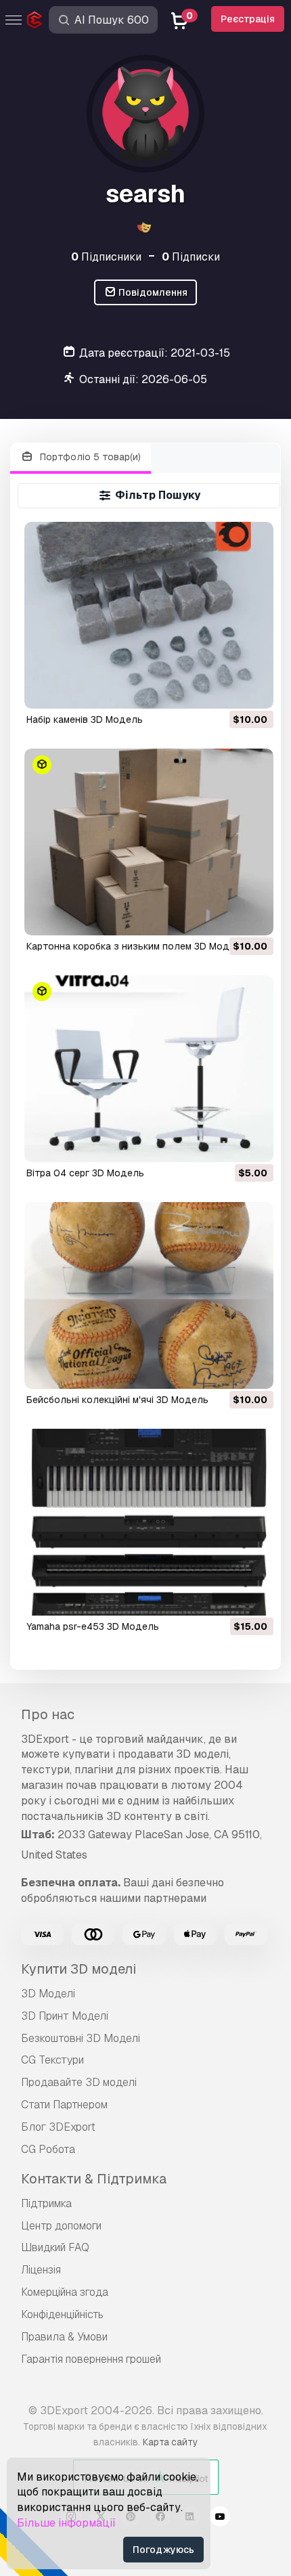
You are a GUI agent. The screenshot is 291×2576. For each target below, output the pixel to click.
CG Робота (48, 2149)
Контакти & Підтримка (94, 2179)
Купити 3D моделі (79, 1969)
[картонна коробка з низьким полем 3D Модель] (149, 842)
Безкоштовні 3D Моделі (81, 2038)
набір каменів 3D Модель (85, 719)
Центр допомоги (61, 2226)
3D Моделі (48, 1994)
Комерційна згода (65, 2292)
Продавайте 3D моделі (79, 2082)
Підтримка (46, 2203)
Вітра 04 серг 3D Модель (85, 1173)
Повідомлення (152, 292)
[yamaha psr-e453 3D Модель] (149, 1522)
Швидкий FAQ (55, 2247)
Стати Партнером (64, 2105)
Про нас (48, 1714)
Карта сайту (170, 2442)
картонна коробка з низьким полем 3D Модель (136, 946)
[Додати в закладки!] (254, 690)
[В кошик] (226, 690)
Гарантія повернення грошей (91, 2359)
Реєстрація (248, 19)
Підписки (191, 257)
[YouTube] (220, 2518)
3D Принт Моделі (65, 2016)
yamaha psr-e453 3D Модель (93, 1626)
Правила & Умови (64, 2337)
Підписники (106, 257)
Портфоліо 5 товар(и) (89, 457)
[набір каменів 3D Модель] (149, 615)
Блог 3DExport (58, 2127)
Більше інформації (66, 2523)
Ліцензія (41, 2270)
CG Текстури (52, 2060)
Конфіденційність (62, 2314)
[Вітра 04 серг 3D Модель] (149, 1069)
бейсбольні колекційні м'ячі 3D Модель (117, 1400)
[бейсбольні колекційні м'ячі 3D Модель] (149, 1295)
